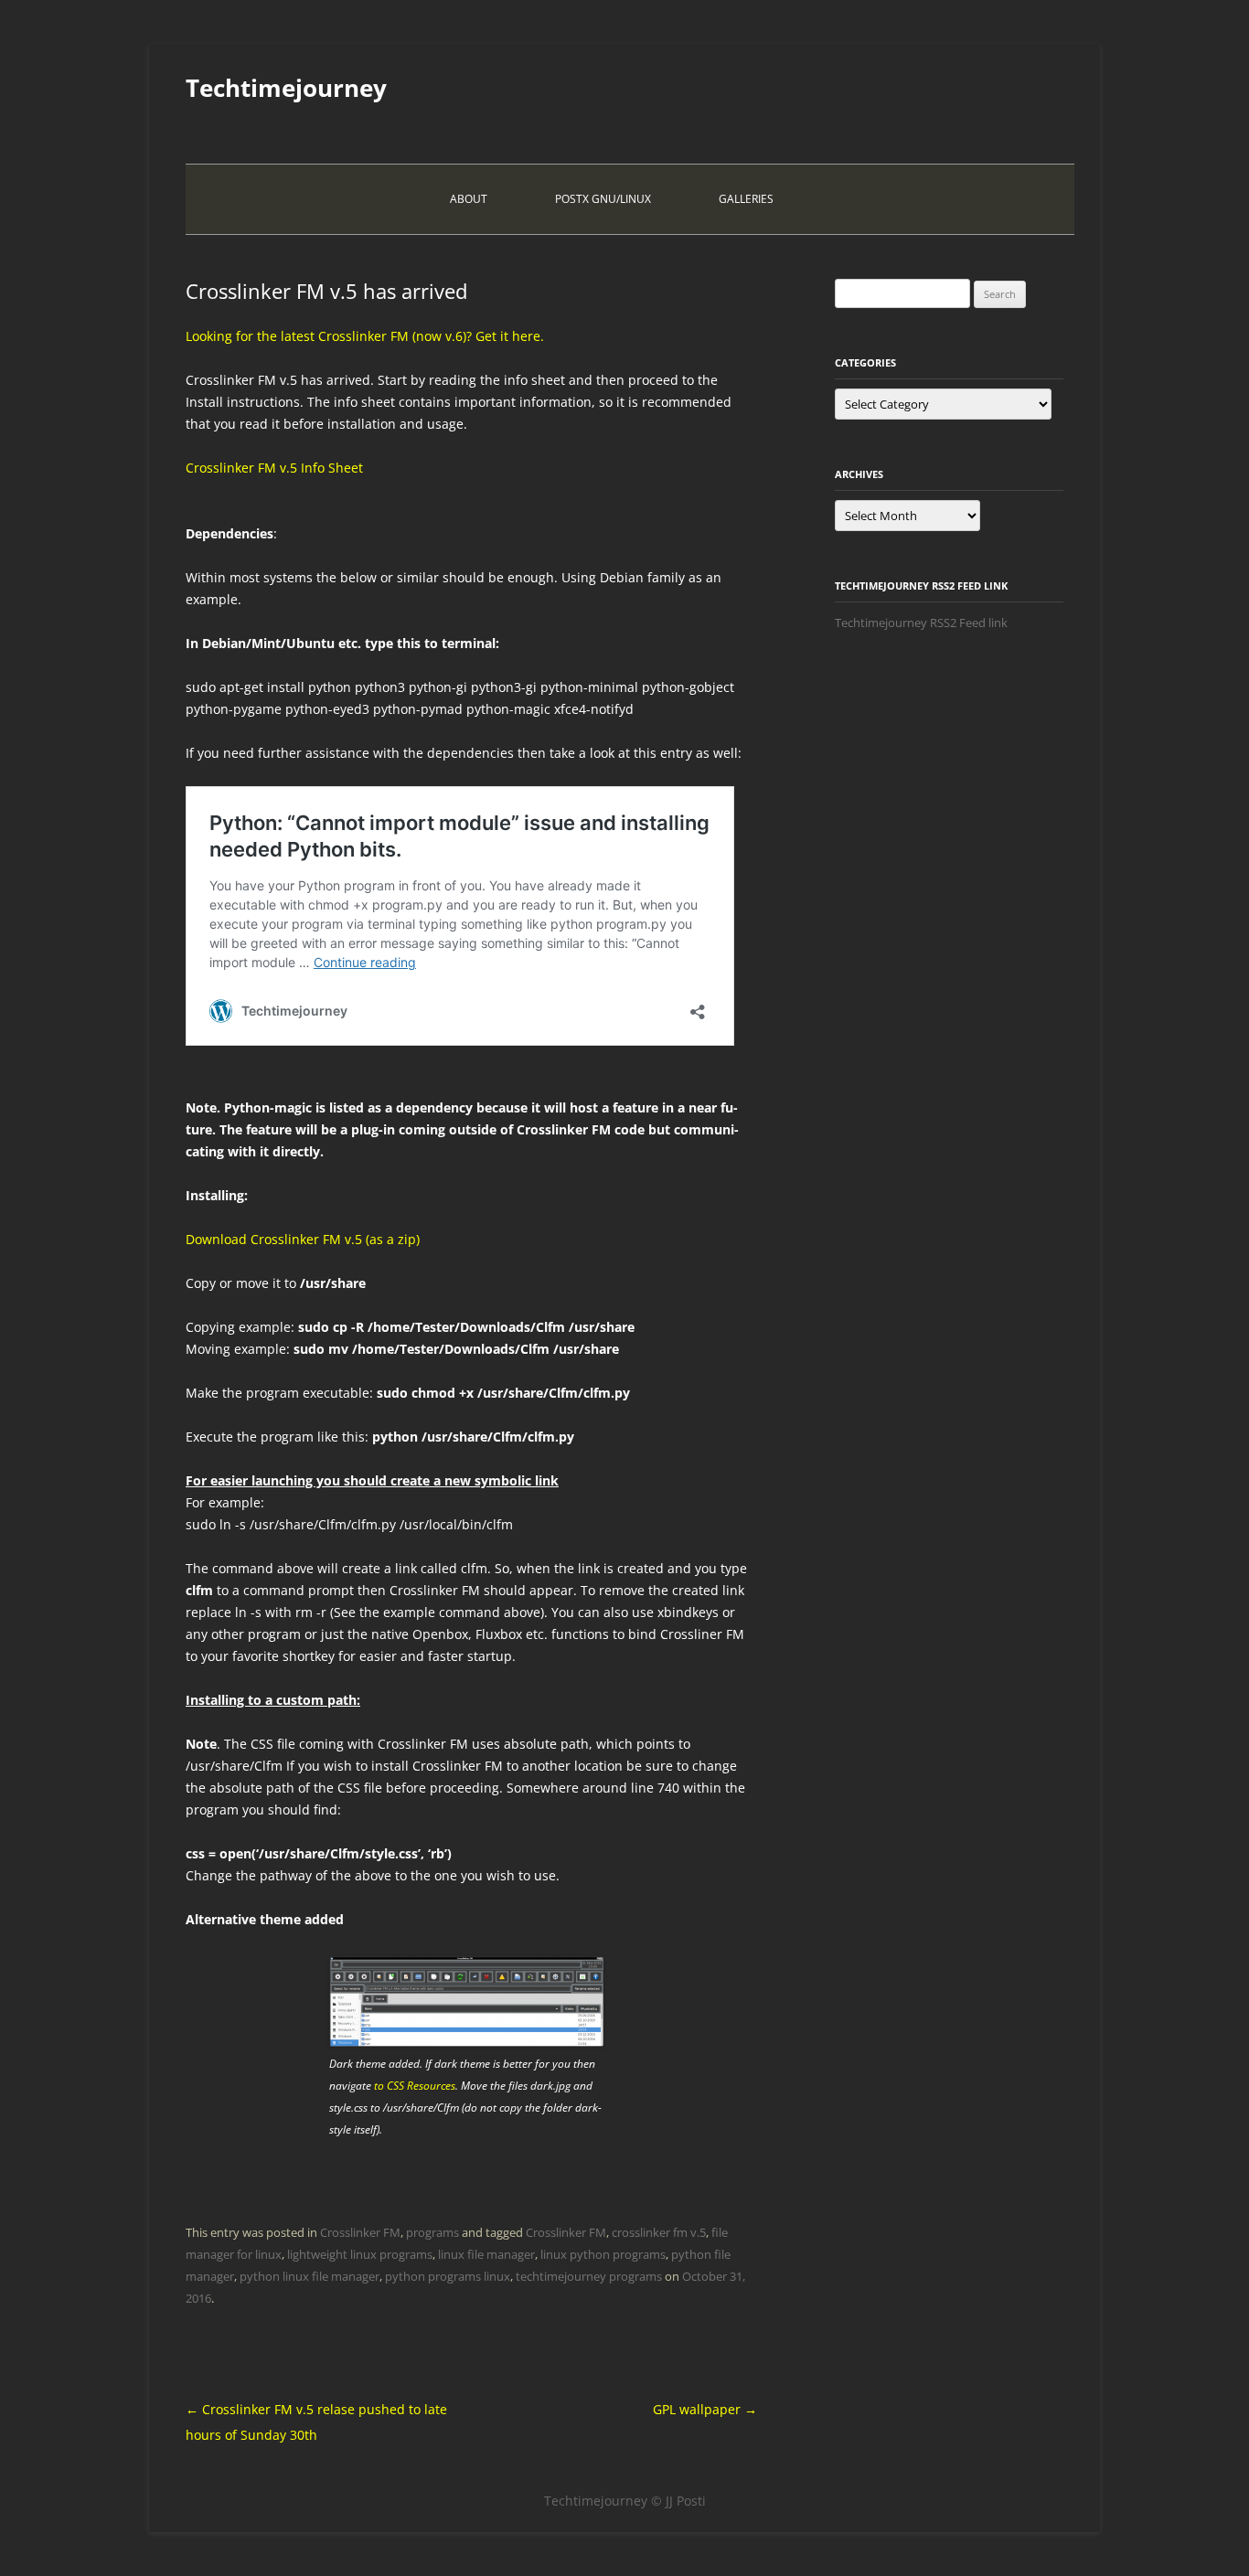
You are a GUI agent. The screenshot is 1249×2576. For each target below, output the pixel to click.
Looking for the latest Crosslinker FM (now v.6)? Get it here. (365, 336)
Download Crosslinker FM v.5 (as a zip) (303, 1239)
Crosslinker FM (360, 2232)
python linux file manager (310, 2276)
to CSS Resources (413, 2086)
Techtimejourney (286, 88)
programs (432, 2232)
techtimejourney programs (589, 2276)
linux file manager (486, 2254)
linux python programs (603, 2254)
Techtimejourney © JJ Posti (625, 2501)
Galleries (746, 199)
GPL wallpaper (705, 2409)
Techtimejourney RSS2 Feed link (921, 623)
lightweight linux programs (360, 2254)
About (469, 199)
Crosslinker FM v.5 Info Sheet (274, 468)
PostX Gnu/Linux (603, 199)
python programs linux (448, 2276)
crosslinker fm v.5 (659, 2232)
